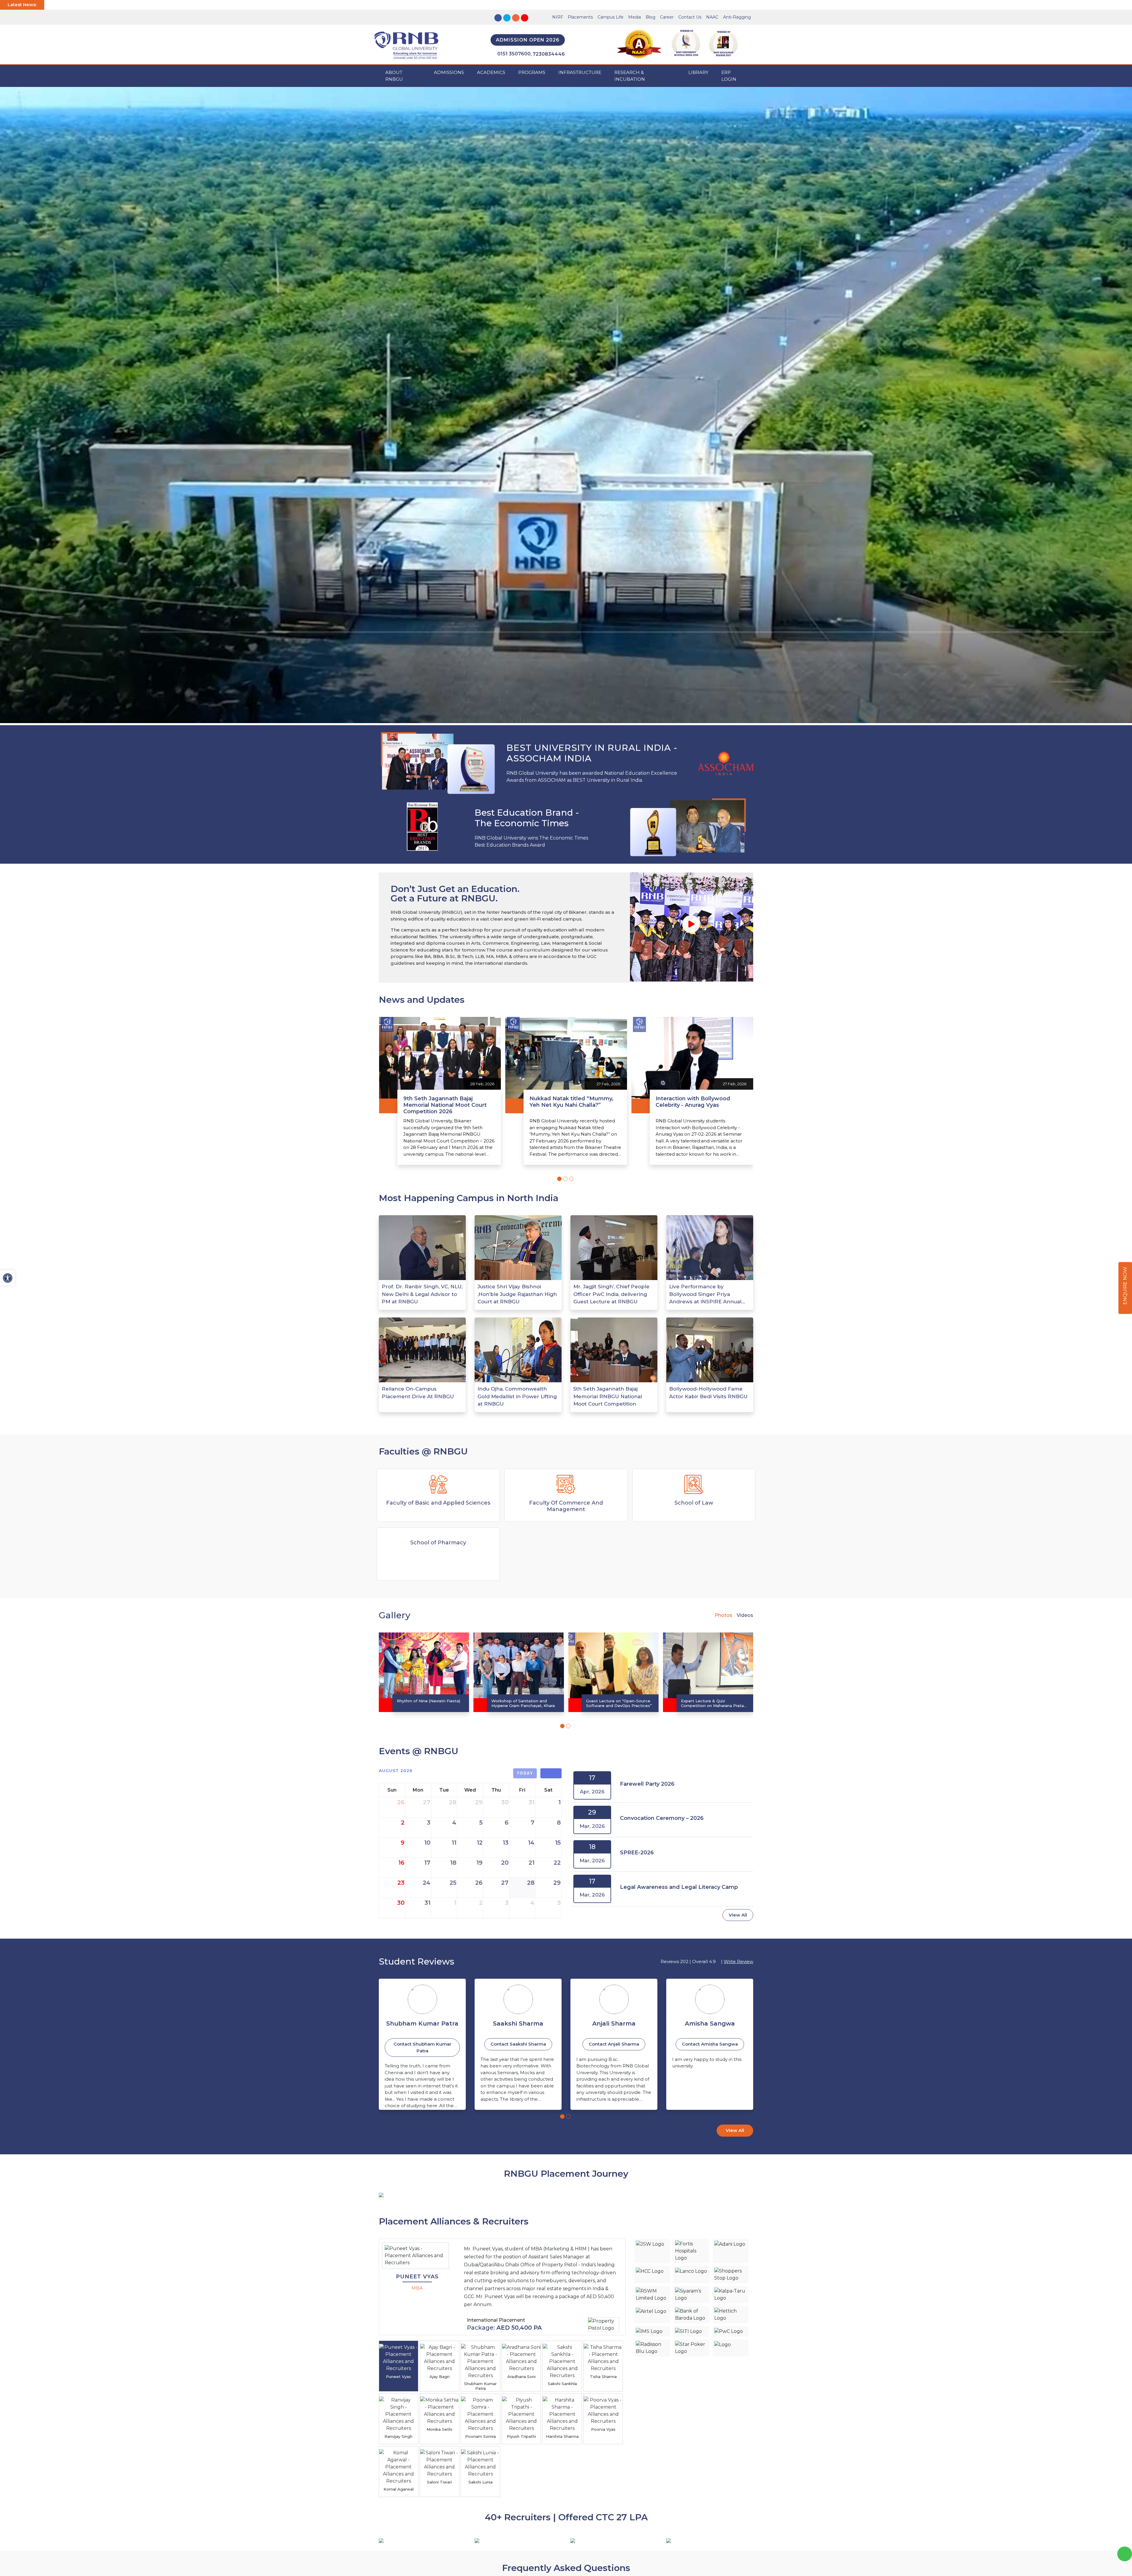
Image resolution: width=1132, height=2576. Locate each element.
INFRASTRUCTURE (580, 72)
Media (635, 17)
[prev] (546, 1773)
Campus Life (611, 17)
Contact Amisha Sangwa (614, 2044)
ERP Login (729, 76)
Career (667, 17)
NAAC (712, 17)
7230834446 (549, 54)
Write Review (738, 1961)
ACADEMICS (491, 72)
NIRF (558, 17)
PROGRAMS (532, 72)
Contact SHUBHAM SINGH (710, 2044)
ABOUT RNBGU (394, 76)
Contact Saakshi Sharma (422, 2044)
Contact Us (690, 17)
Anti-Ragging (737, 17)
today (525, 1773)
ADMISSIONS (449, 72)
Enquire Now (1125, 1286)
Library (698, 72)
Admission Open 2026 (528, 40)
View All (738, 1915)
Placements (580, 17)
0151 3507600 (514, 54)
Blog (650, 17)
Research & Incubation (630, 76)
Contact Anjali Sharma (518, 2044)
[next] (556, 1773)
